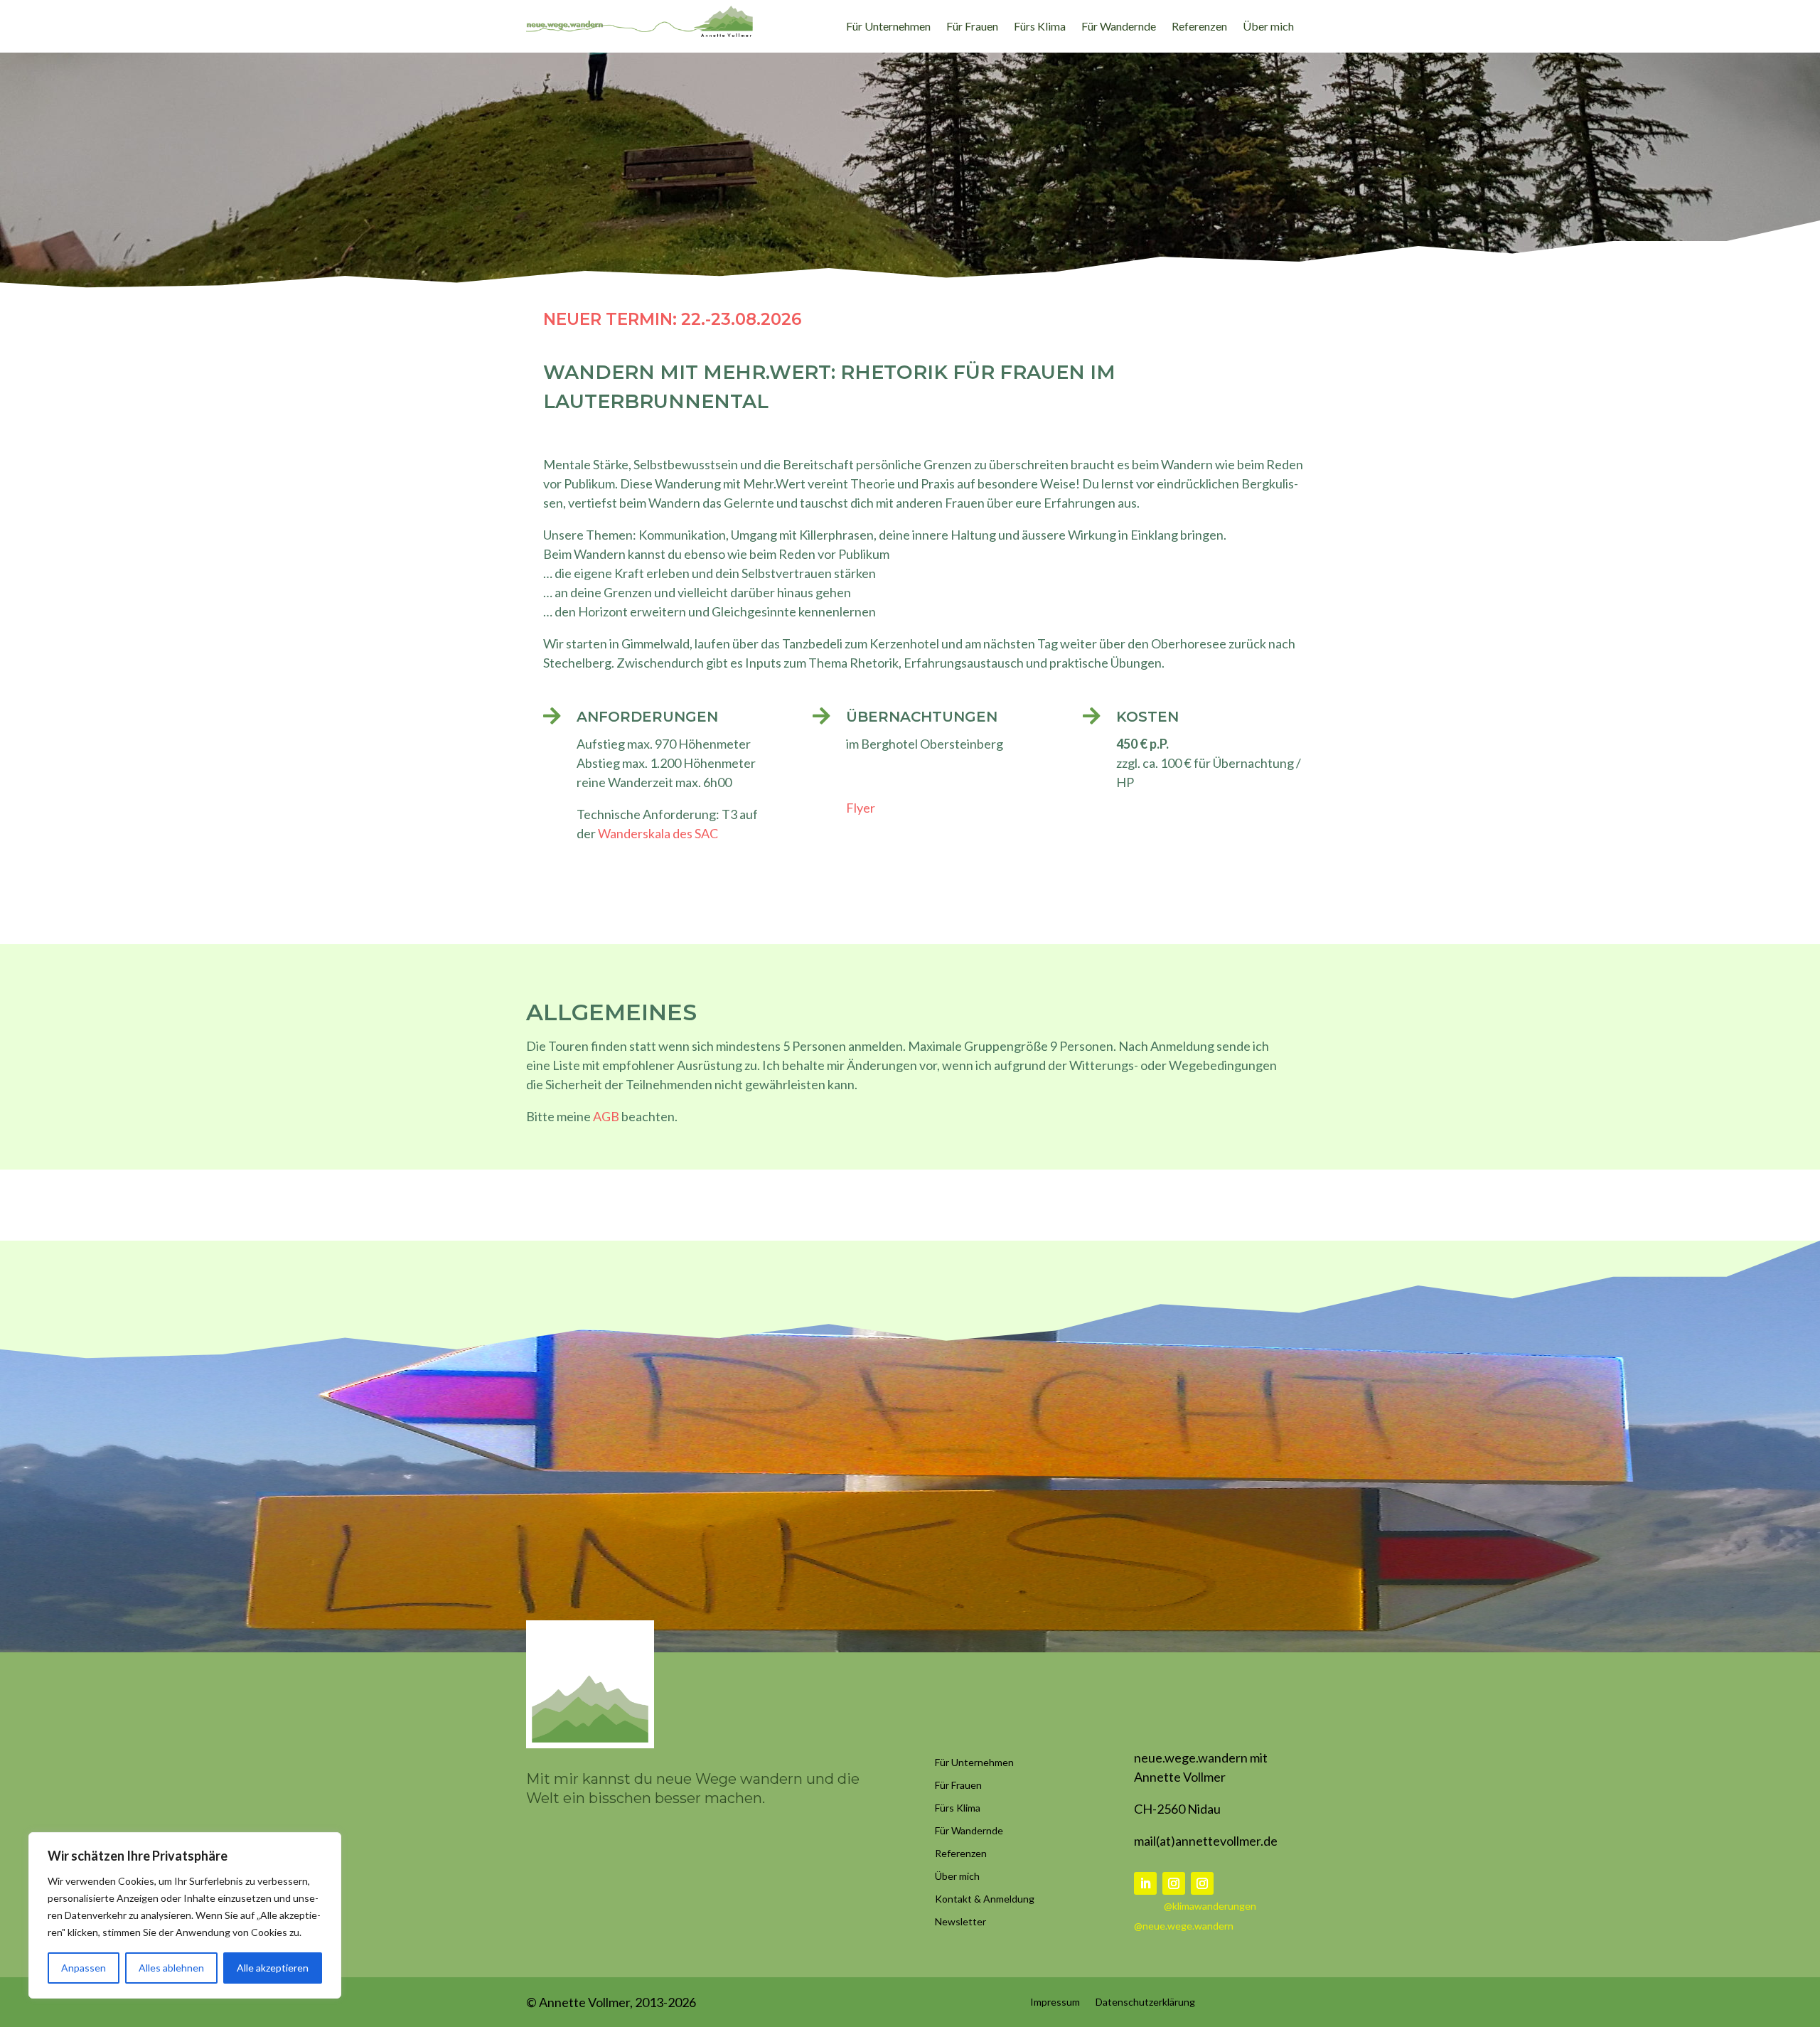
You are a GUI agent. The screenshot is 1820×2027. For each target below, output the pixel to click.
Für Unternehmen (888, 27)
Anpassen (84, 1968)
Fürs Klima (1040, 27)
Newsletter (960, 1921)
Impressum (1055, 2001)
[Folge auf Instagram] (1174, 1883)
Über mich (1268, 27)
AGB (606, 1116)
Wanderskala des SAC (658, 833)
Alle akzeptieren (273, 1968)
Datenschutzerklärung (1145, 2001)
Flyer (861, 808)
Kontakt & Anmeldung (985, 1899)
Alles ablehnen (171, 1968)
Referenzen (1199, 27)
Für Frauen (972, 27)
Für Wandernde (1119, 27)
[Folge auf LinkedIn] (1145, 1883)
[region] (185, 1915)
